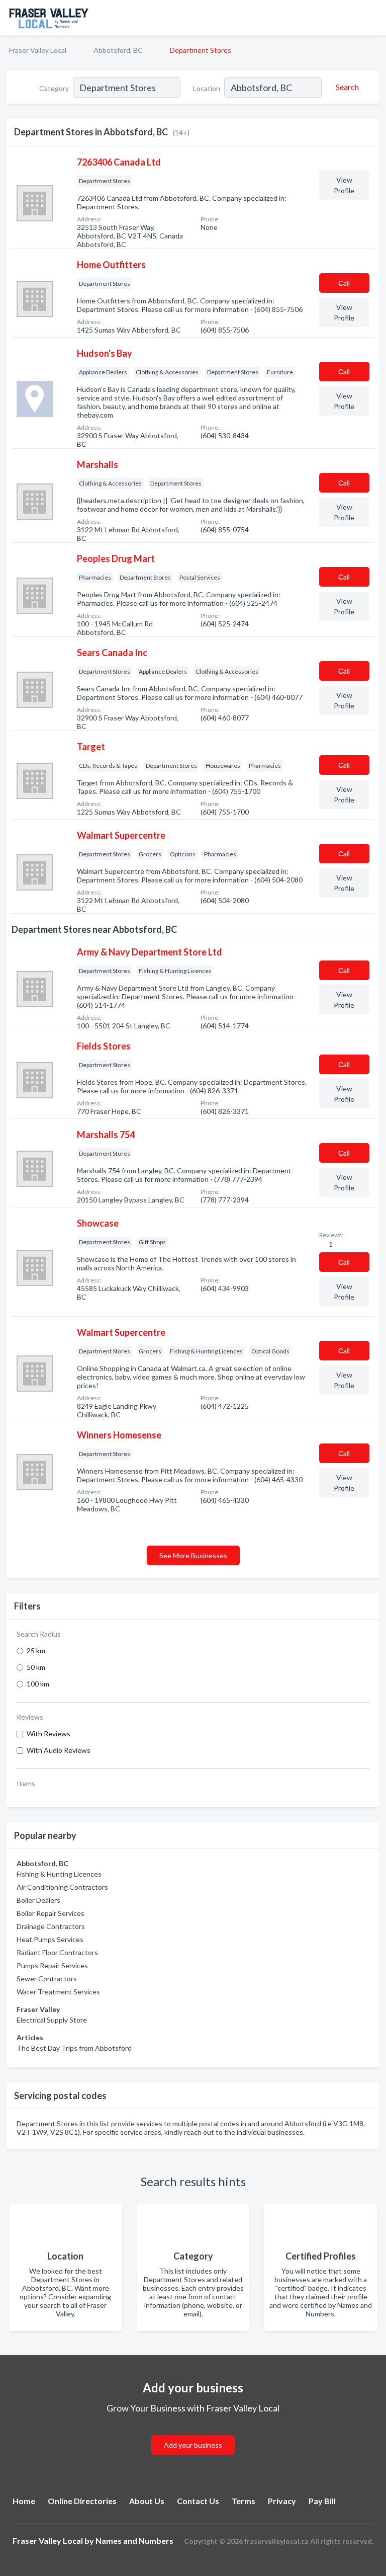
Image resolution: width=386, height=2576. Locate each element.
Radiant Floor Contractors (57, 1952)
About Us (147, 2501)
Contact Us (198, 2501)
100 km (38, 1684)
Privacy (282, 2501)
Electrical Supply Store (52, 2020)
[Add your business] (193, 2433)
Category (54, 88)
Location (207, 88)
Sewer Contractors (47, 1979)
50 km (36, 1667)
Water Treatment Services (58, 1992)
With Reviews (49, 1734)
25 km (36, 1651)
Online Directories (82, 2501)
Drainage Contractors (51, 1926)
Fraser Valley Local (38, 50)
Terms (244, 2501)
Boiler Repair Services (51, 1913)
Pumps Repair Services (52, 1965)
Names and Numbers (134, 2541)
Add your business (193, 2445)
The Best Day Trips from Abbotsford (74, 2048)
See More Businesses (193, 1555)
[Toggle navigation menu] (372, 18)
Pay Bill (322, 2501)
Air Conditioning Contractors (62, 1887)
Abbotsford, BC (118, 50)
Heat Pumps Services (50, 1939)
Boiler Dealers (38, 1900)
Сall (344, 283)
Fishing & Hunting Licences (59, 1874)
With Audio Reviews (59, 1750)
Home (24, 2501)
